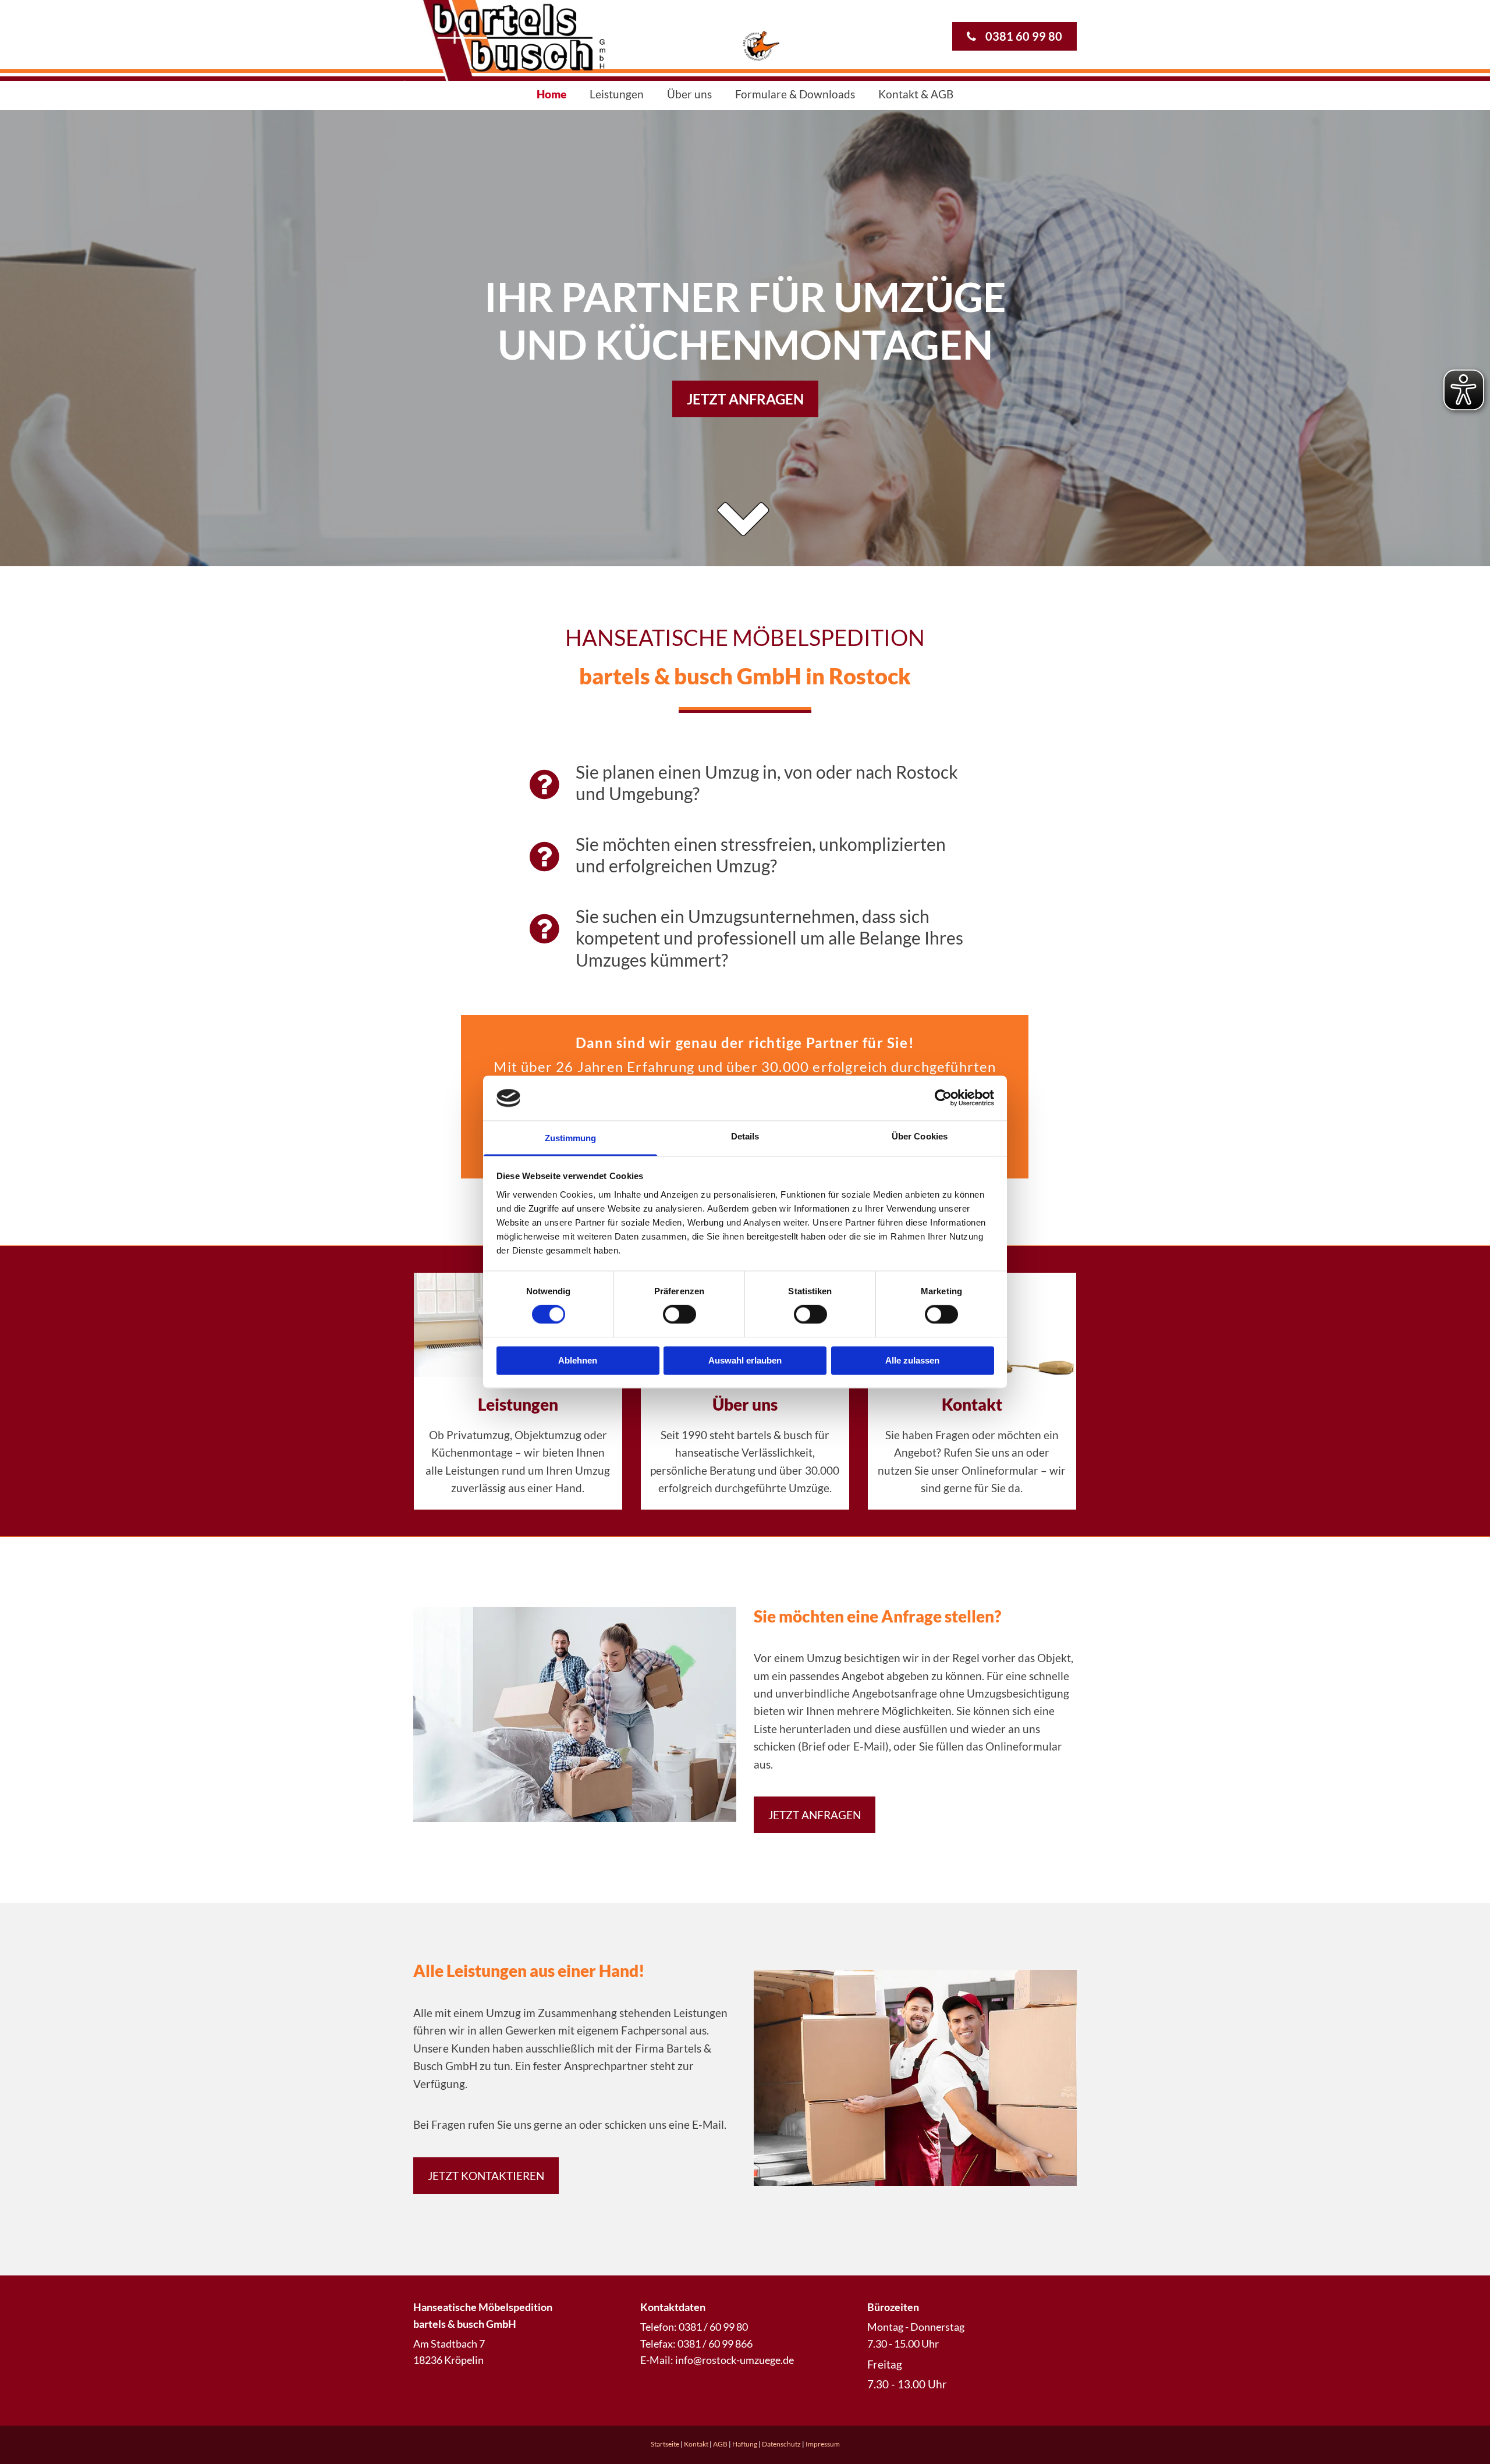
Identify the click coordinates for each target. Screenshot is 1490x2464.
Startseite (665, 2444)
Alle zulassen (912, 1360)
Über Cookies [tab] (920, 1136)
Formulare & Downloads (795, 94)
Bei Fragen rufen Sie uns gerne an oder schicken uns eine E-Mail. (570, 2124)
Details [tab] (745, 1136)
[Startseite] (632, 40)
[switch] (680, 1315)
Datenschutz (781, 2444)
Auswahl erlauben (745, 1360)
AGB (720, 2444)
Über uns (689, 94)
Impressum (823, 2444)
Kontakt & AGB (916, 94)
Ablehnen (578, 1360)
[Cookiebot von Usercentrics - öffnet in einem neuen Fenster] (943, 1098)
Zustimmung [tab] (571, 1138)
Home (551, 94)
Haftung (745, 2444)
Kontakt (972, 1404)
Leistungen (617, 94)
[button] (1014, 36)
